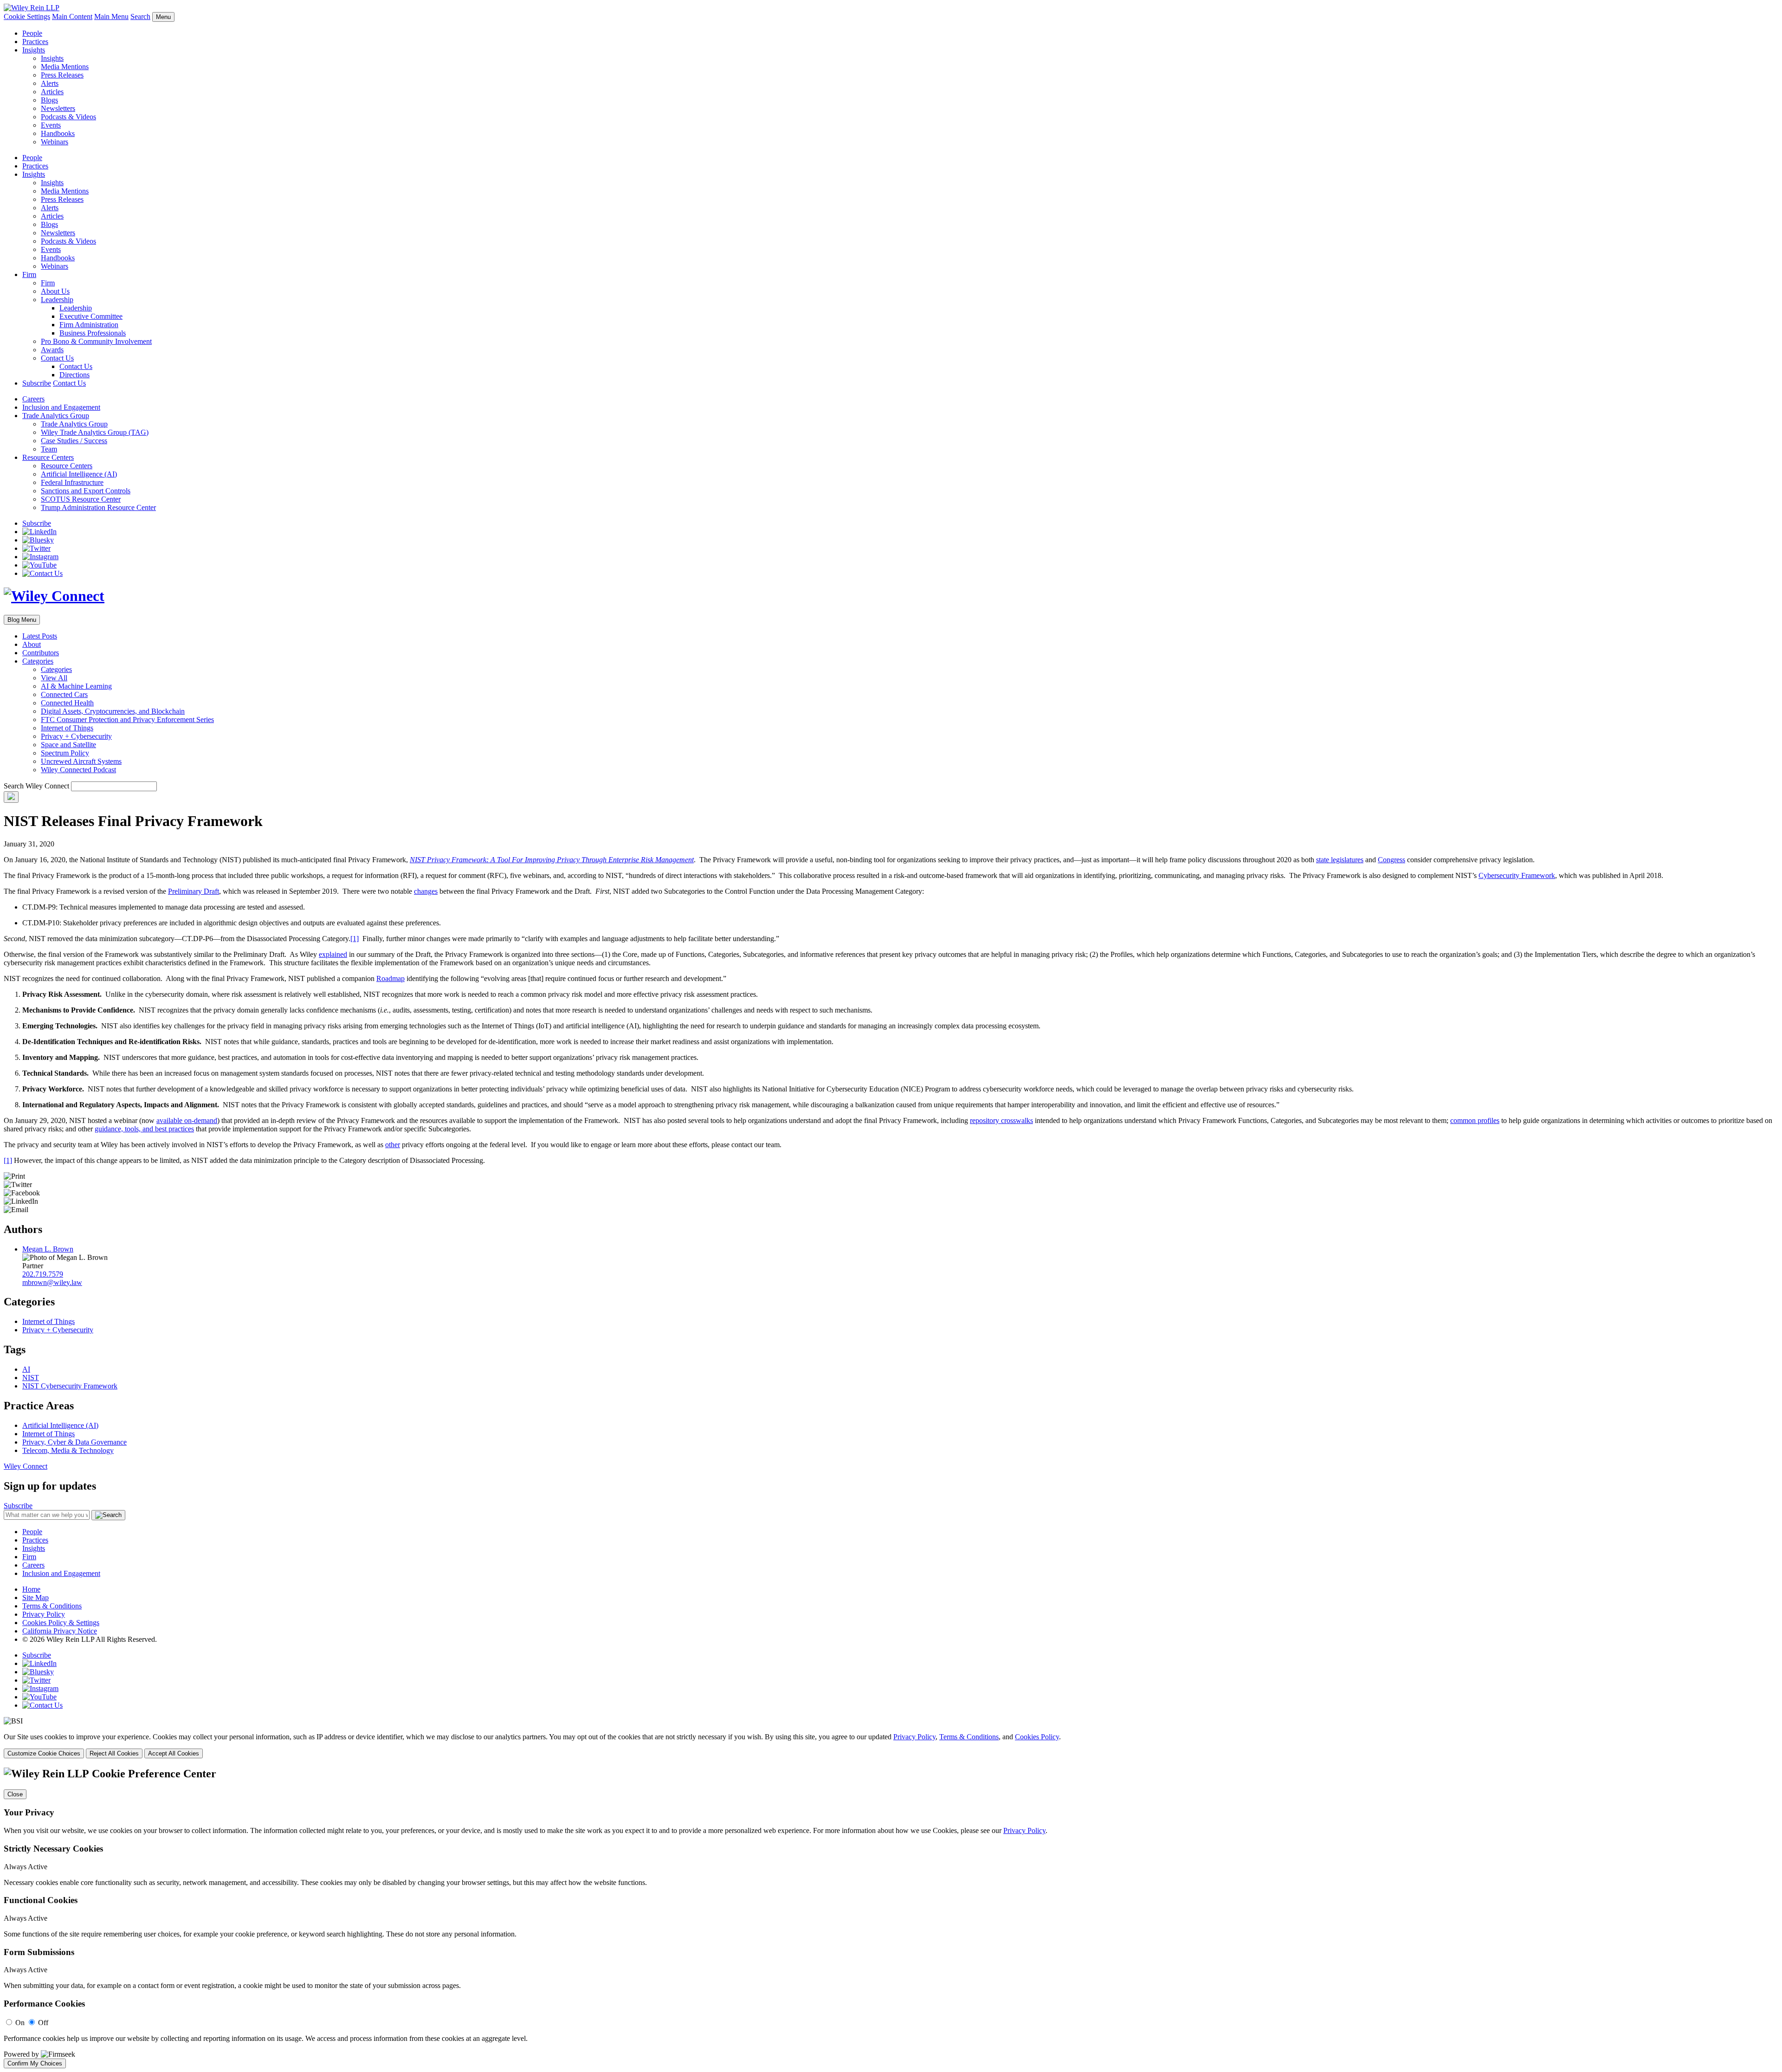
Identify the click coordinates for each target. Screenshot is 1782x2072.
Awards (52, 350)
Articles (52, 92)
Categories (38, 661)
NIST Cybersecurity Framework (70, 1386)
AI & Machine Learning (76, 686)
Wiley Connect (26, 1466)
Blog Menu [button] (22, 620)
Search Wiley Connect (36, 786)
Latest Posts (40, 636)
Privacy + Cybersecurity (76, 736)
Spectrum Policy (65, 753)
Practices (35, 42)
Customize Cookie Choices (44, 1753)
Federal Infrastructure (72, 482)
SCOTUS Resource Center (81, 499)
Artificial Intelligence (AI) (79, 474)
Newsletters (58, 108)
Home (31, 1589)
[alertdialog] (891, 1918)
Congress (1391, 860)
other (393, 1145)
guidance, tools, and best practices (144, 1129)
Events (51, 125)
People (32, 33)
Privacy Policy (44, 1614)
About (32, 644)
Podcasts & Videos (68, 117)
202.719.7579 (43, 1274)
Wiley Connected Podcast (78, 770)
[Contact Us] (42, 573)
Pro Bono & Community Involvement (96, 341)
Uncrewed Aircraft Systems (81, 761)
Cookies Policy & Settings (61, 1623)
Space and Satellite (68, 745)
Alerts (50, 83)
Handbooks (58, 133)
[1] (355, 939)
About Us (55, 291)
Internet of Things (67, 728)
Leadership (57, 300)
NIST (31, 1378)
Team (49, 449)
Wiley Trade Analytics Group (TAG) (95, 432)
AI (26, 1369)
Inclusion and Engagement (61, 407)
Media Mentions (65, 67)
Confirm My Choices (35, 2063)
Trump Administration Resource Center (98, 507)
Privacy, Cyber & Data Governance (74, 1442)
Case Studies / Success (74, 441)
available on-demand (187, 1120)
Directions (74, 375)
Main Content (72, 16)
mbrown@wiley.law (52, 1282)
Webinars (55, 142)
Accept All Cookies (174, 1753)
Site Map (36, 1598)
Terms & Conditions (52, 1606)
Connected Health (67, 703)
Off (43, 2023)
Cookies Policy (1037, 1737)
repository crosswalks (1001, 1120)
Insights (34, 50)
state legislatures (1340, 860)
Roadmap (391, 978)
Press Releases (62, 75)
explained (333, 954)
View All (54, 678)
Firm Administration (89, 325)
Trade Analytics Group (56, 416)
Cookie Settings (27, 16)
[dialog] (891, 1746)
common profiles (1475, 1120)
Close (15, 1794)
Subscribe (37, 383)
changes (426, 891)
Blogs (49, 100)
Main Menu (111, 16)
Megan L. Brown (48, 1249)
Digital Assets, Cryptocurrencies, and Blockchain (113, 711)
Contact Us (57, 358)
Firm (29, 274)
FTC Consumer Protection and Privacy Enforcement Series (127, 720)
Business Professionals (93, 333)
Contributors (41, 653)
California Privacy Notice (60, 1631)
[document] (891, 1918)
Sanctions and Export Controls (86, 491)
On (20, 2023)
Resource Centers (48, 457)
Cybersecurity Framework (1517, 875)
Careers (33, 399)
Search (140, 16)
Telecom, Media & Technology (68, 1450)
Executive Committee (91, 316)
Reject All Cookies (114, 1753)
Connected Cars (64, 694)
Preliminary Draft (194, 891)
